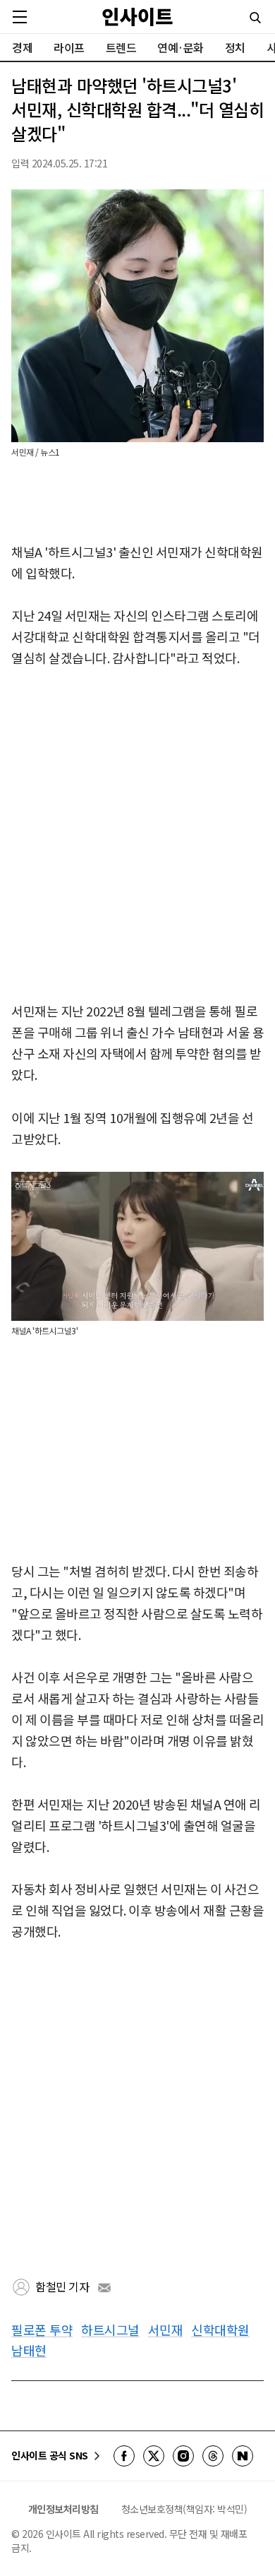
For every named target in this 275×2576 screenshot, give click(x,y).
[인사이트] (137, 17)
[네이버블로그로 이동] (243, 2456)
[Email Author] (104, 2288)
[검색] (255, 18)
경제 (22, 47)
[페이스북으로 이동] (124, 2456)
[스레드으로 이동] (213, 2456)
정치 (235, 47)
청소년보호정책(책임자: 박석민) (184, 2509)
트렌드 (121, 47)
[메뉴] (20, 17)
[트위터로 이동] (154, 2456)
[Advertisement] (137, 836)
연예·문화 (181, 47)
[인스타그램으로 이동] (183, 2456)
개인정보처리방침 (63, 2509)
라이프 (69, 47)
